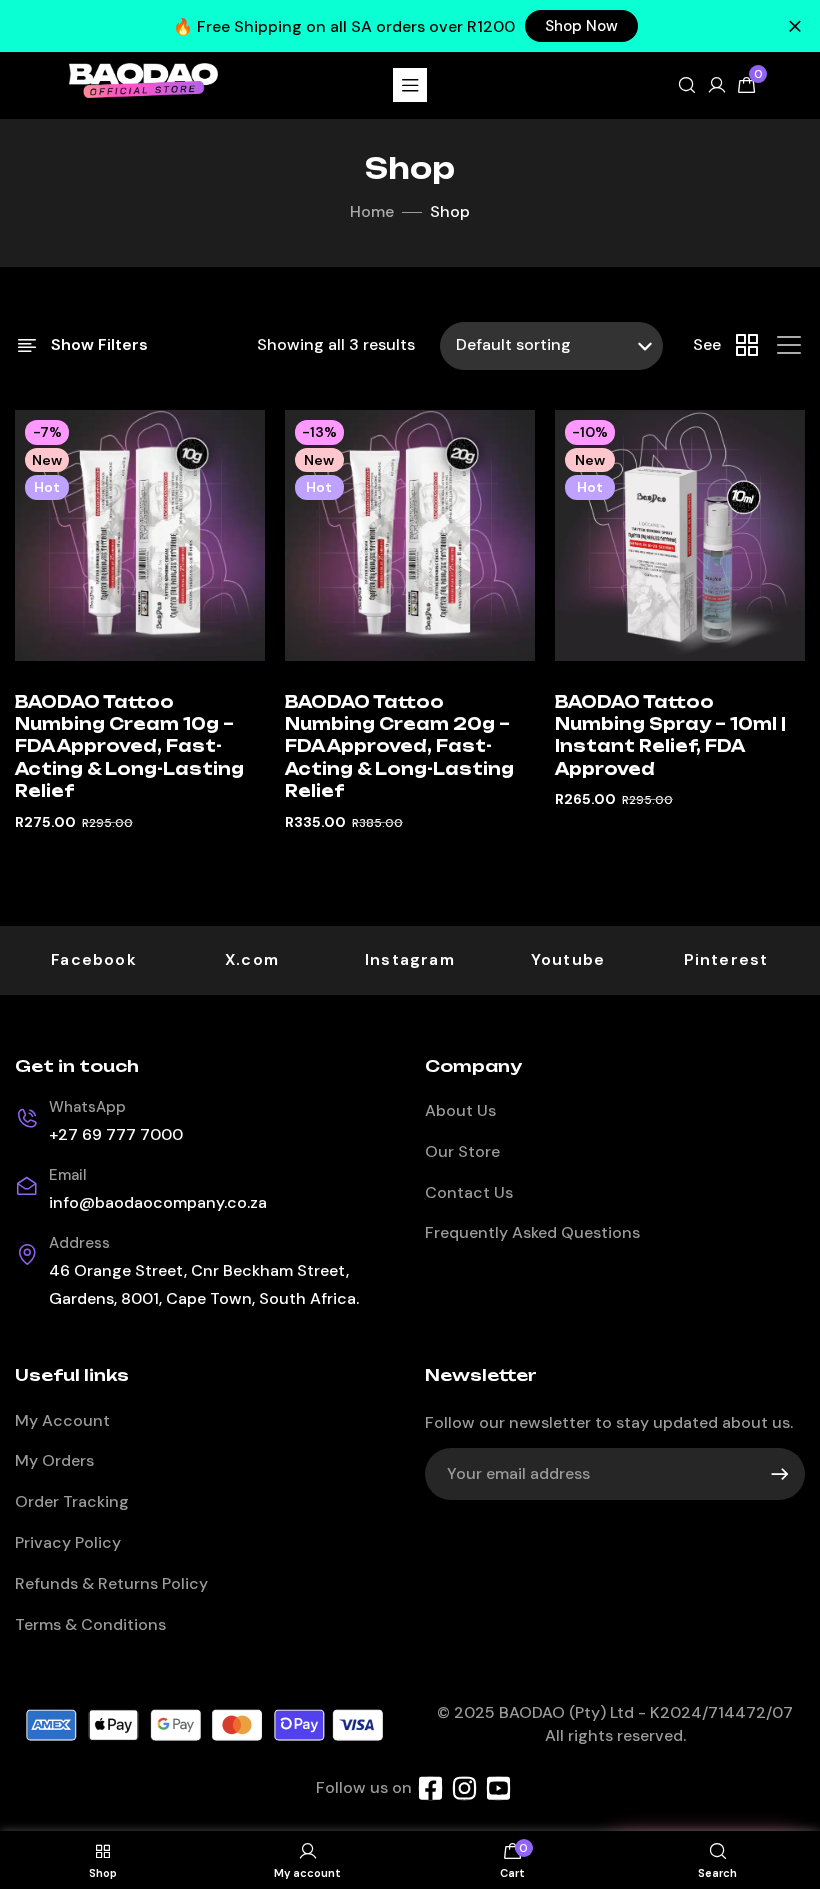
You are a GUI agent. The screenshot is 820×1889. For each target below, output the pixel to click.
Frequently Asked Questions (532, 1232)
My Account (62, 1420)
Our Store (462, 1151)
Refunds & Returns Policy (111, 1583)
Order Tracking (72, 1501)
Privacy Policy (68, 1542)
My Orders (54, 1460)
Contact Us (469, 1192)
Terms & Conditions (90, 1624)
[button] (581, 26)
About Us (460, 1110)
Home (372, 211)
